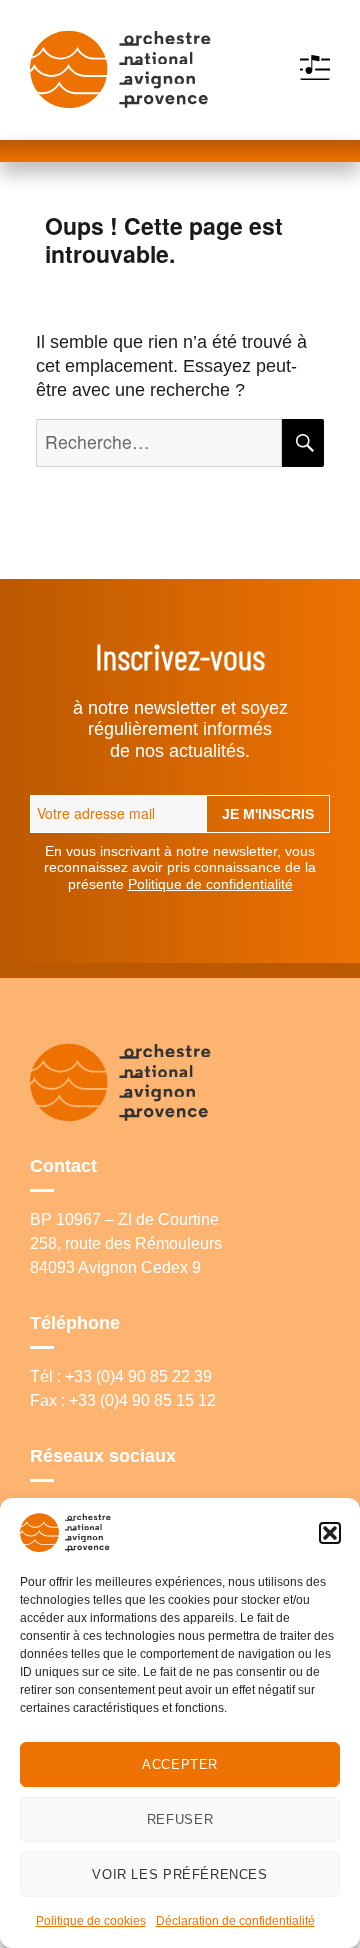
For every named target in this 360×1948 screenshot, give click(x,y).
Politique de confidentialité (210, 884)
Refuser (180, 1819)
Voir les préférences (179, 1874)
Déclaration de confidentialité (235, 1921)
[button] (330, 1533)
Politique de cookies (91, 1921)
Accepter (180, 1764)
